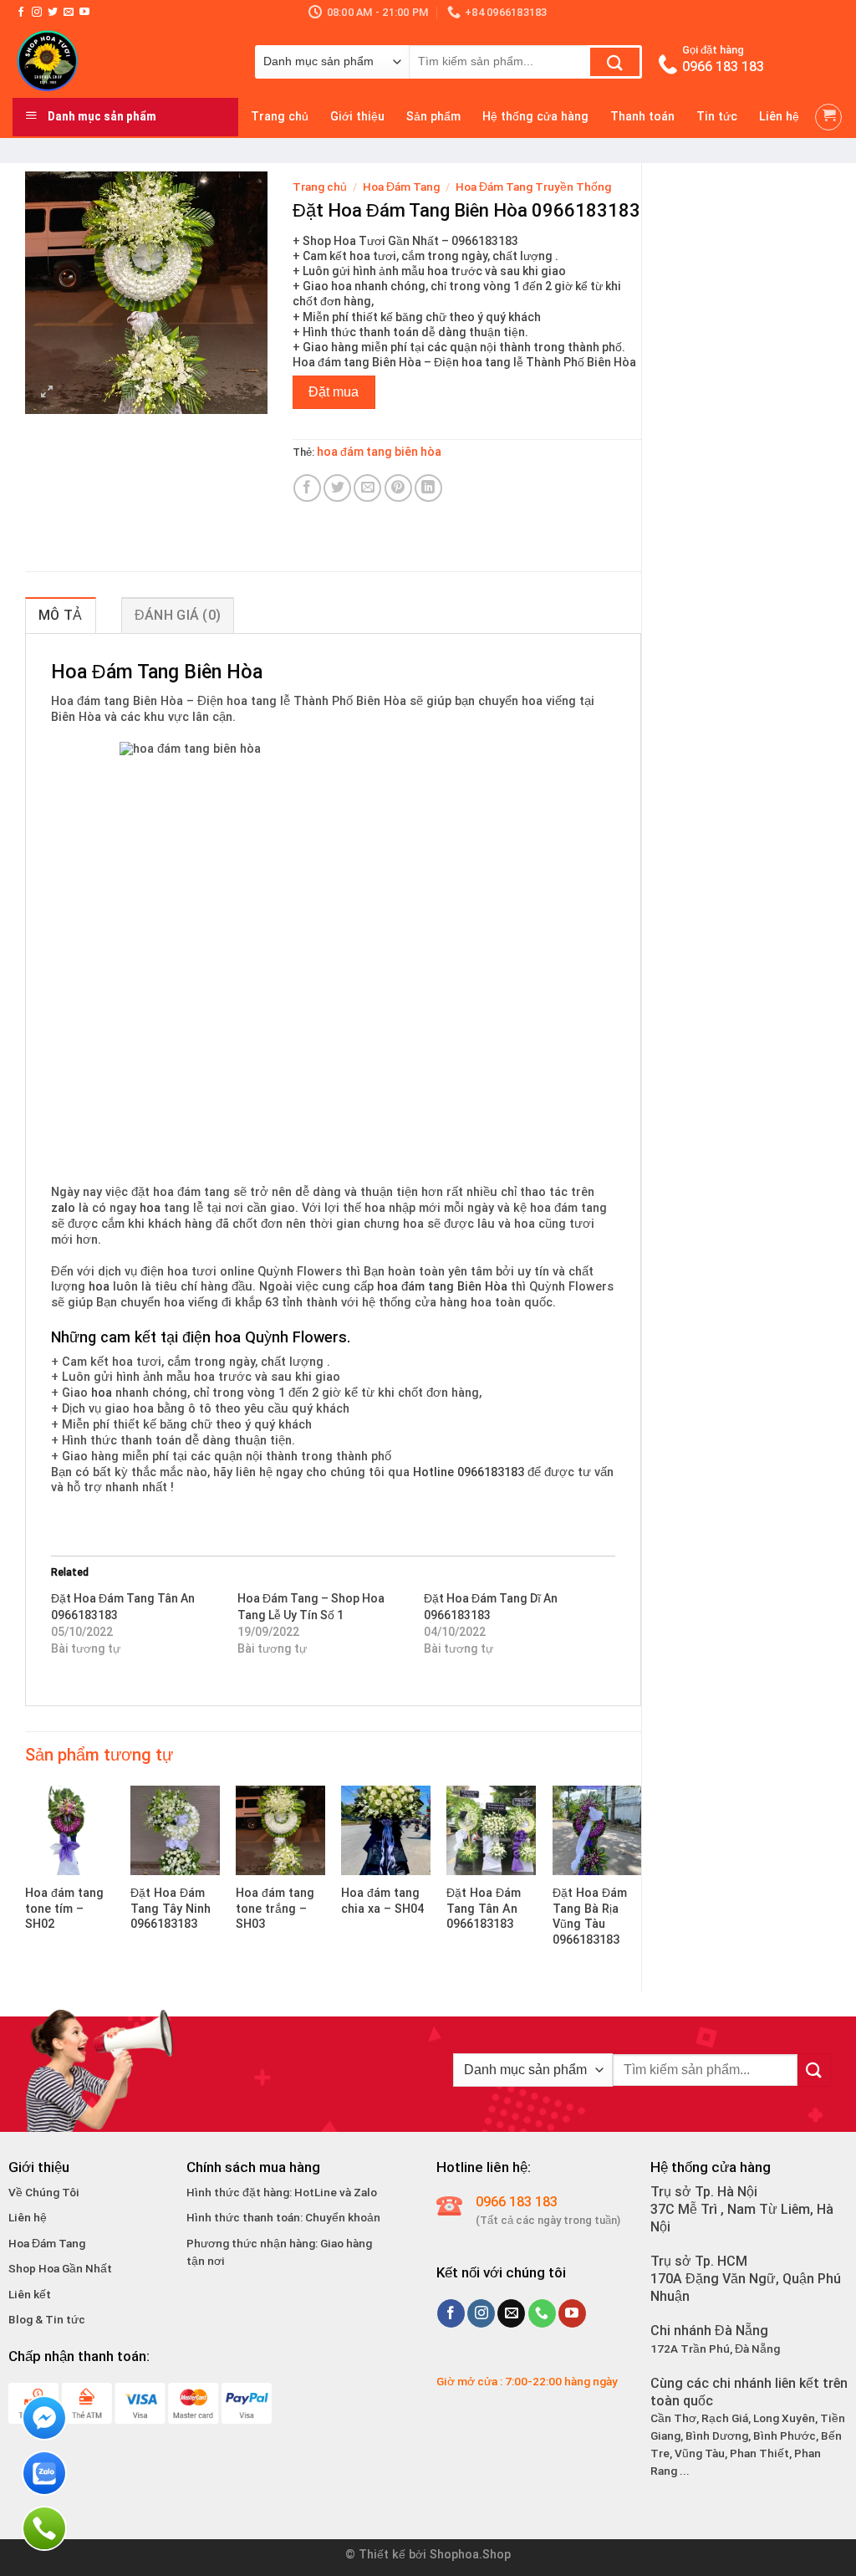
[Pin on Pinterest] (398, 488)
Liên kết (30, 2294)
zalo (63, 1208)
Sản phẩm (433, 117)
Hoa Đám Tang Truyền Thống (533, 187)
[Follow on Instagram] (37, 13)
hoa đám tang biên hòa (379, 452)
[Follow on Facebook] (21, 13)
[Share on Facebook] (307, 488)
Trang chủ (280, 117)
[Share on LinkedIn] (428, 488)
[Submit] (615, 62)
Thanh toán (642, 117)
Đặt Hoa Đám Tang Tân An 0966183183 (484, 1909)
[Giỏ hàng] (828, 117)
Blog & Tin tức (47, 2319)
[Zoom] (47, 394)
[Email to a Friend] (367, 488)
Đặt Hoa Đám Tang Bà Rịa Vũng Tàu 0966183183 (590, 1917)
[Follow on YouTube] (84, 13)
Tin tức (717, 117)
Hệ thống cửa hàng (535, 117)
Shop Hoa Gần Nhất (60, 2268)
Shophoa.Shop (470, 2555)
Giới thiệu (357, 117)
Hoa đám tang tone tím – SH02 (64, 1909)
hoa (150, 1208)
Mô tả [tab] (61, 615)
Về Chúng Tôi (44, 2192)
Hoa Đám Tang (401, 187)
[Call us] (542, 2313)
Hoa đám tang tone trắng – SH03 (275, 1909)
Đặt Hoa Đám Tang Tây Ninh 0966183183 (171, 1909)
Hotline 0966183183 (469, 1472)
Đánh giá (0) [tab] (178, 615)
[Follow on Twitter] (53, 13)
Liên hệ (779, 117)
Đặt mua (334, 392)
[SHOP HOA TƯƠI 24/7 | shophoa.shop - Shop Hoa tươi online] (121, 61)
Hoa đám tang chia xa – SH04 (382, 1901)
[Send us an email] (69, 13)
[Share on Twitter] (337, 488)
